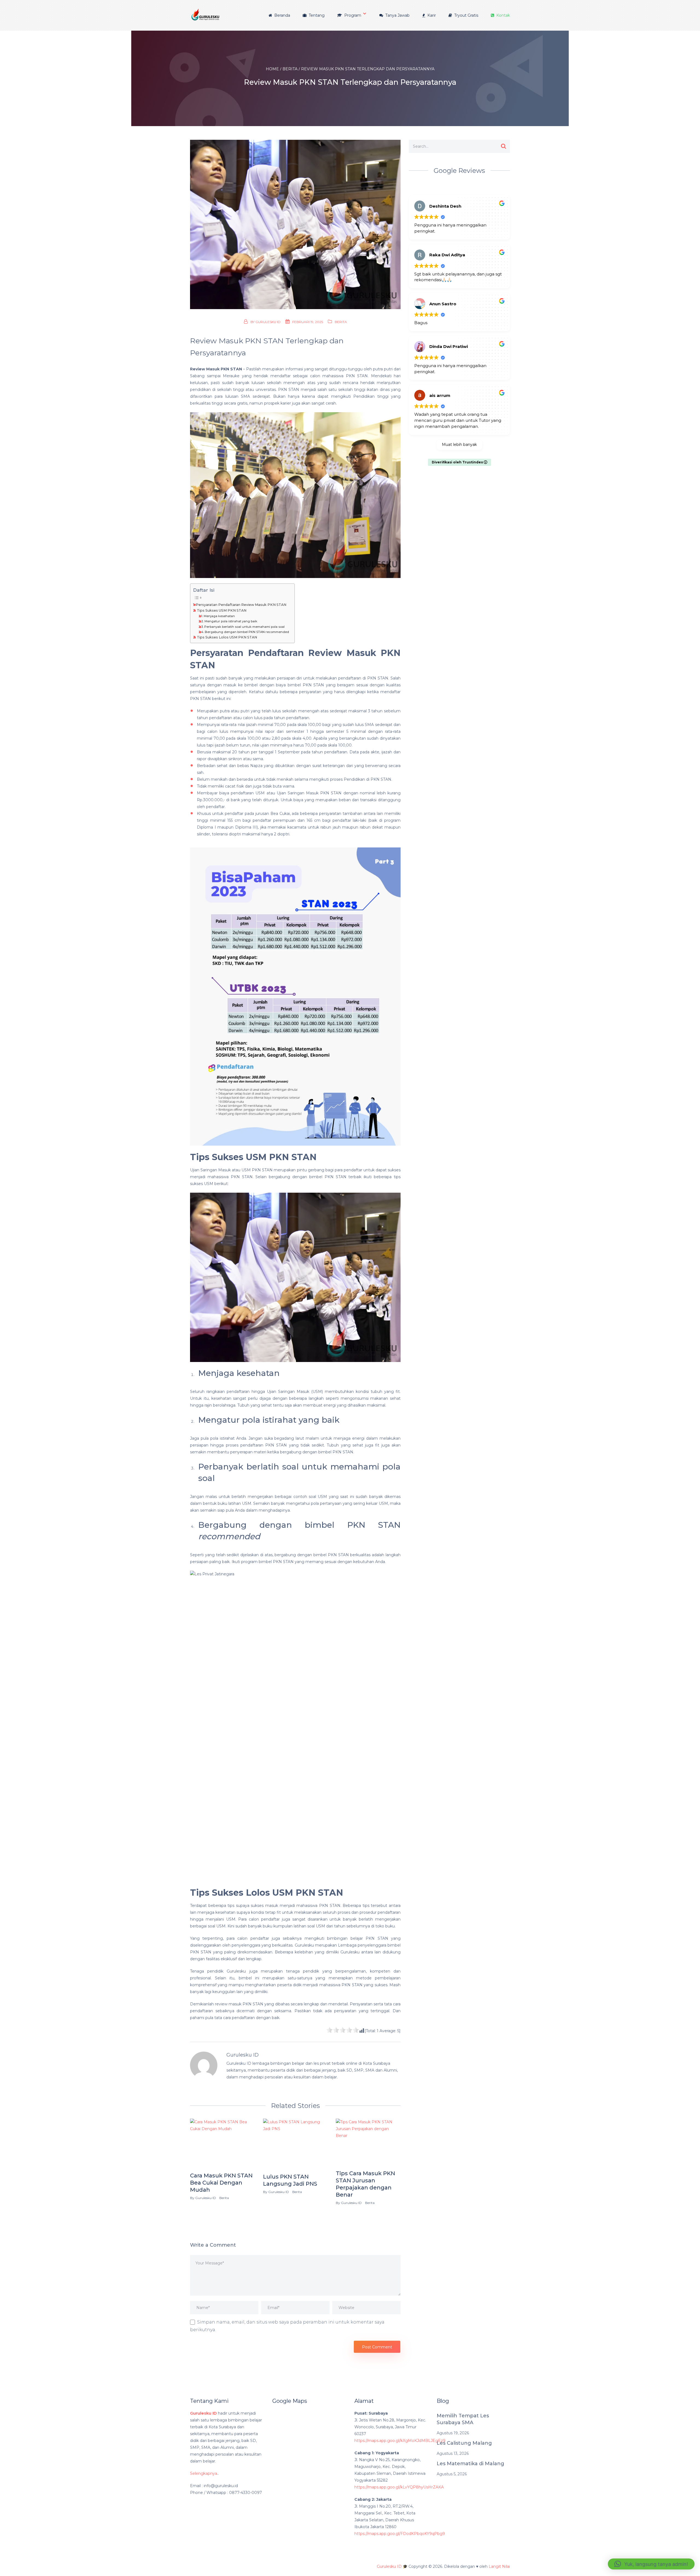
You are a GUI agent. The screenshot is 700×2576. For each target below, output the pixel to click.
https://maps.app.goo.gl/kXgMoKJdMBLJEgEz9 (400, 2441)
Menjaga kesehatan (219, 616)
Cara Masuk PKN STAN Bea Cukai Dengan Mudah (221, 2183)
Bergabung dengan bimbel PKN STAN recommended (247, 632)
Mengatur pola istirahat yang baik (231, 621)
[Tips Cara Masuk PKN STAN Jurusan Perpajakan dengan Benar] (368, 2143)
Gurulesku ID (268, 322)
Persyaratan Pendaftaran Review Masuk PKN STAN (241, 605)
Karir (431, 15)
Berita (341, 322)
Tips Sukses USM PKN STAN (222, 610)
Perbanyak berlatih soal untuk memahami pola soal (244, 627)
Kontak (503, 15)
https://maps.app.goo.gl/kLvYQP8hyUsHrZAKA (399, 2487)
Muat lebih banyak (459, 445)
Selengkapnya (204, 2473)
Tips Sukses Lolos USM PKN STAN (227, 637)
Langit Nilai (499, 2566)
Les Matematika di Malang (470, 2464)
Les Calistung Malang (464, 2443)
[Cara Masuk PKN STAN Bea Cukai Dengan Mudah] (222, 2144)
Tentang (316, 15)
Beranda (282, 15)
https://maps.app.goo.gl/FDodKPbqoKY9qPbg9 (400, 2534)
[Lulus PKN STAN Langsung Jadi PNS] (295, 2144)
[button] (651, 2564)
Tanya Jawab (397, 15)
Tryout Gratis (466, 15)
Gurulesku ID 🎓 (392, 2566)
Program (352, 15)
